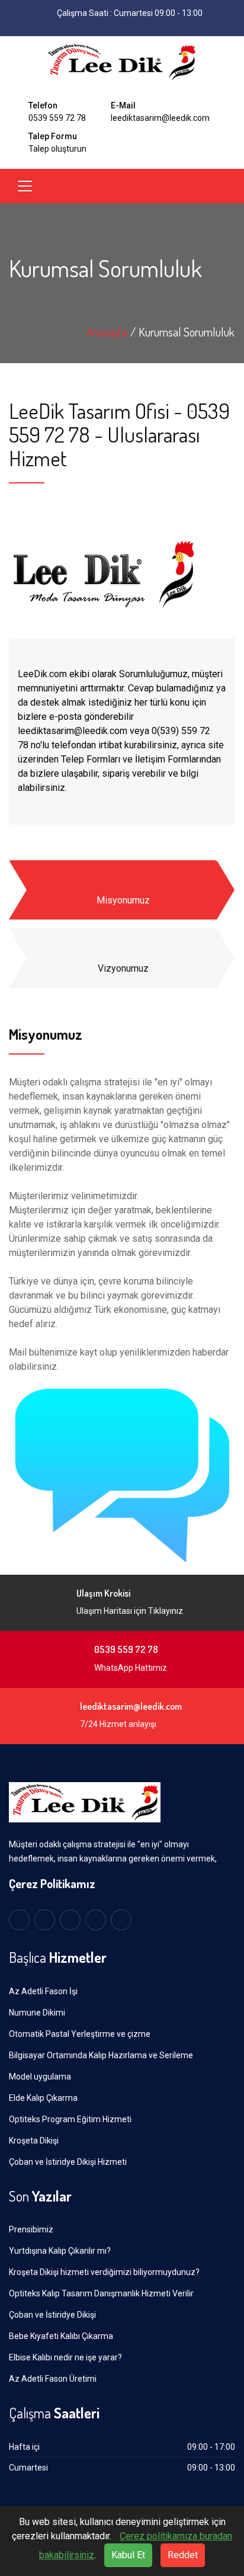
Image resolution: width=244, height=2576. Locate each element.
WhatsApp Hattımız (131, 1668)
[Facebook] (94, 27)
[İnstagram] (131, 27)
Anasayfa (107, 332)
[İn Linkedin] (150, 27)
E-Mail (123, 105)
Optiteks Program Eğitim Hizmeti (70, 2119)
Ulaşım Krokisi (103, 1593)
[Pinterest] (121, 1920)
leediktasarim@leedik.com (160, 118)
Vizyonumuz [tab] (123, 968)
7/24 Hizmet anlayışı (118, 1724)
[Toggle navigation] (25, 186)
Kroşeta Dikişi (34, 2141)
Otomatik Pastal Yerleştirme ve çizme (80, 2034)
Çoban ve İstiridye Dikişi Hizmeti (68, 2162)
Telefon (43, 105)
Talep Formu (53, 136)
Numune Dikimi (37, 2013)
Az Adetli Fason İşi (43, 1991)
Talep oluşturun (57, 149)
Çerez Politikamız (52, 1883)
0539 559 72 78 (57, 118)
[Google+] (96, 1920)
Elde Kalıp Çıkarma (43, 2098)
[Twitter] (113, 27)
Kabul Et (128, 2555)
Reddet (183, 2555)
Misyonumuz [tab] (123, 900)
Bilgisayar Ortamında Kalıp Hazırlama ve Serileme (101, 2055)
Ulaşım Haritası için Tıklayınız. (131, 1611)
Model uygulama (40, 2077)
